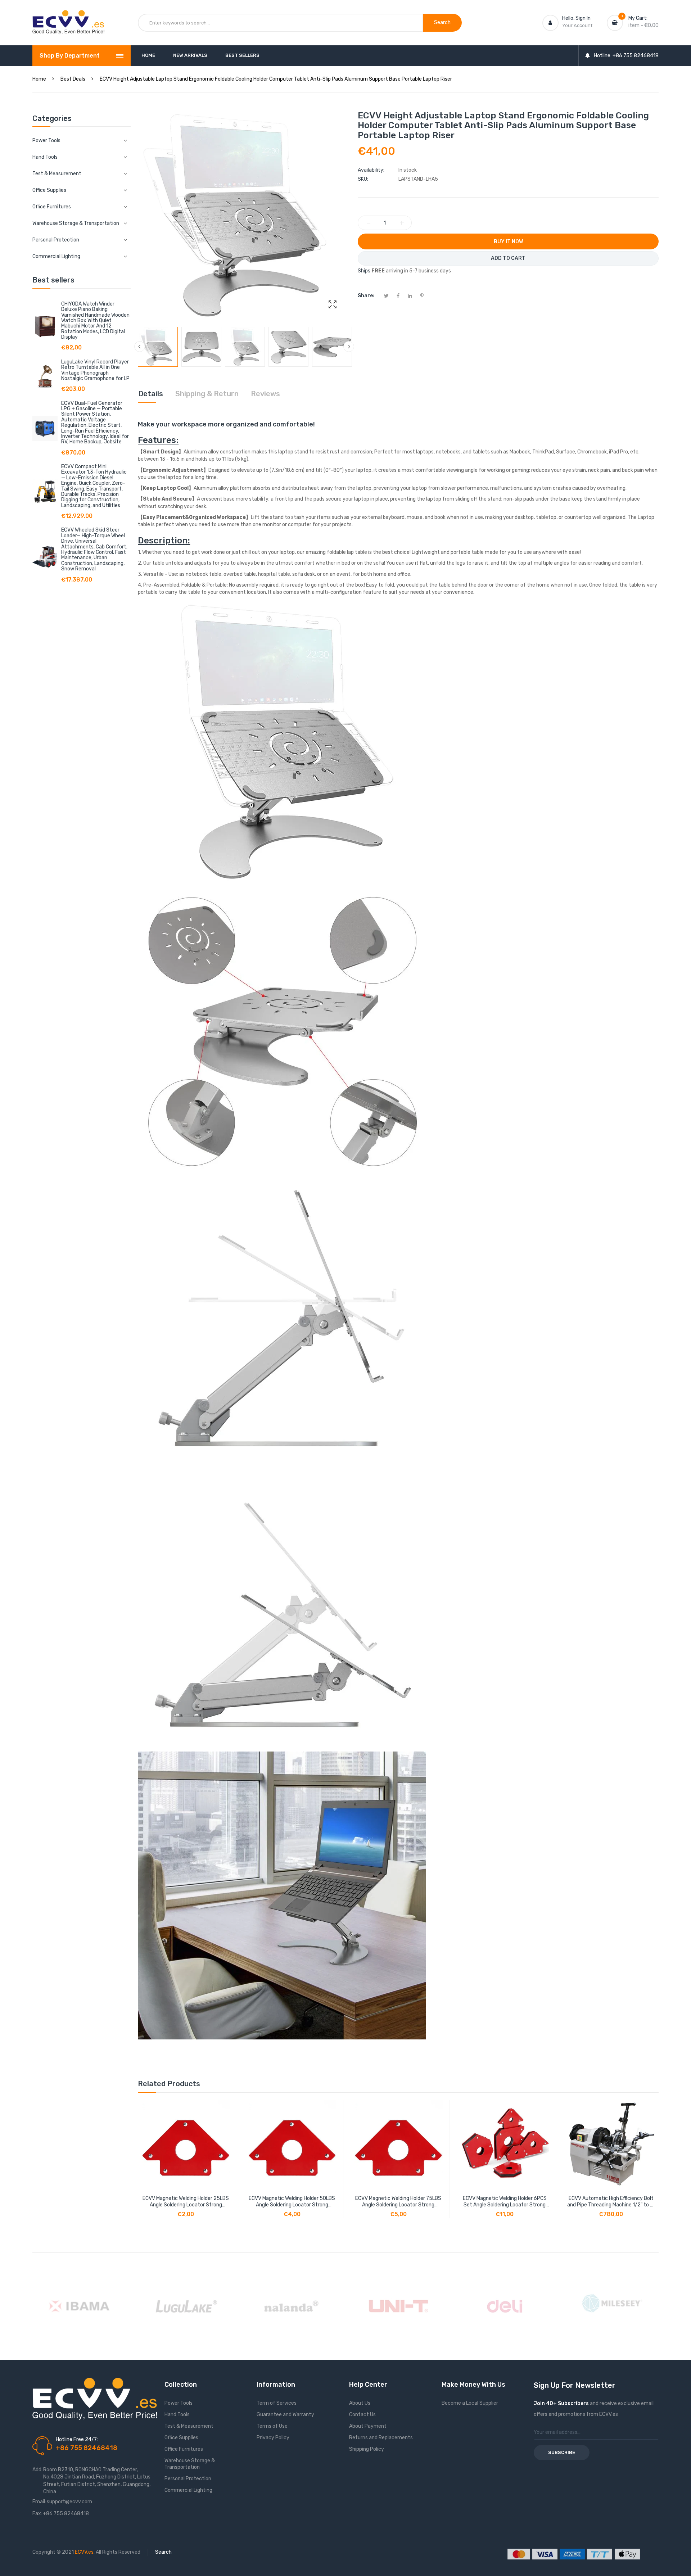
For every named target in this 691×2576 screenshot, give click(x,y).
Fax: (37, 2514)
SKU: (363, 179)
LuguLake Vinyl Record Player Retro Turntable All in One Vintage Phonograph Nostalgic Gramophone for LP (95, 370)
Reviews (265, 394)
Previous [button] (140, 347)
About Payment (368, 2426)
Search (163, 2552)
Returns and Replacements (381, 2438)
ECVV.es (84, 2552)
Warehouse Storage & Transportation (190, 2464)
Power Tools (179, 2403)
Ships (364, 271)
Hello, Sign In (576, 18)
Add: (37, 2470)
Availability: (371, 170)
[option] (158, 347)
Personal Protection (188, 2479)
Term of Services (277, 2403)
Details (151, 394)
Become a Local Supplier (470, 2403)
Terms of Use (272, 2426)
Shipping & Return (207, 394)
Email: (39, 2502)
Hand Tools (177, 2415)
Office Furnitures (184, 2449)
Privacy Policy (273, 2438)
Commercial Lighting (188, 2490)
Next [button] (349, 347)
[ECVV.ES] (68, 17)
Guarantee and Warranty (285, 2415)
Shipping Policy (367, 2449)
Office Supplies (181, 2438)
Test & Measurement (189, 2426)
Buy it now (508, 242)
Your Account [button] (577, 25)
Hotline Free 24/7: (77, 2439)
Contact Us (362, 2415)
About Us (360, 2403)
